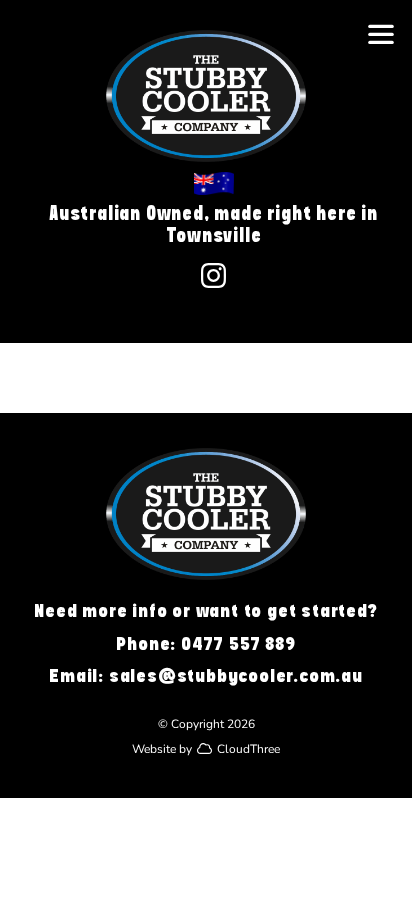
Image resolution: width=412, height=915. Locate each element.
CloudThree (248, 748)
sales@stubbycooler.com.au (236, 675)
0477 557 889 (238, 643)
